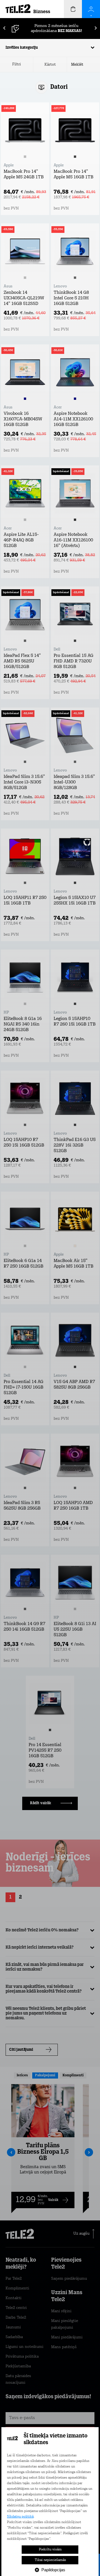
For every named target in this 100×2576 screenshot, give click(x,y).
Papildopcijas (53, 2570)
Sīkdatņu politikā (20, 2517)
